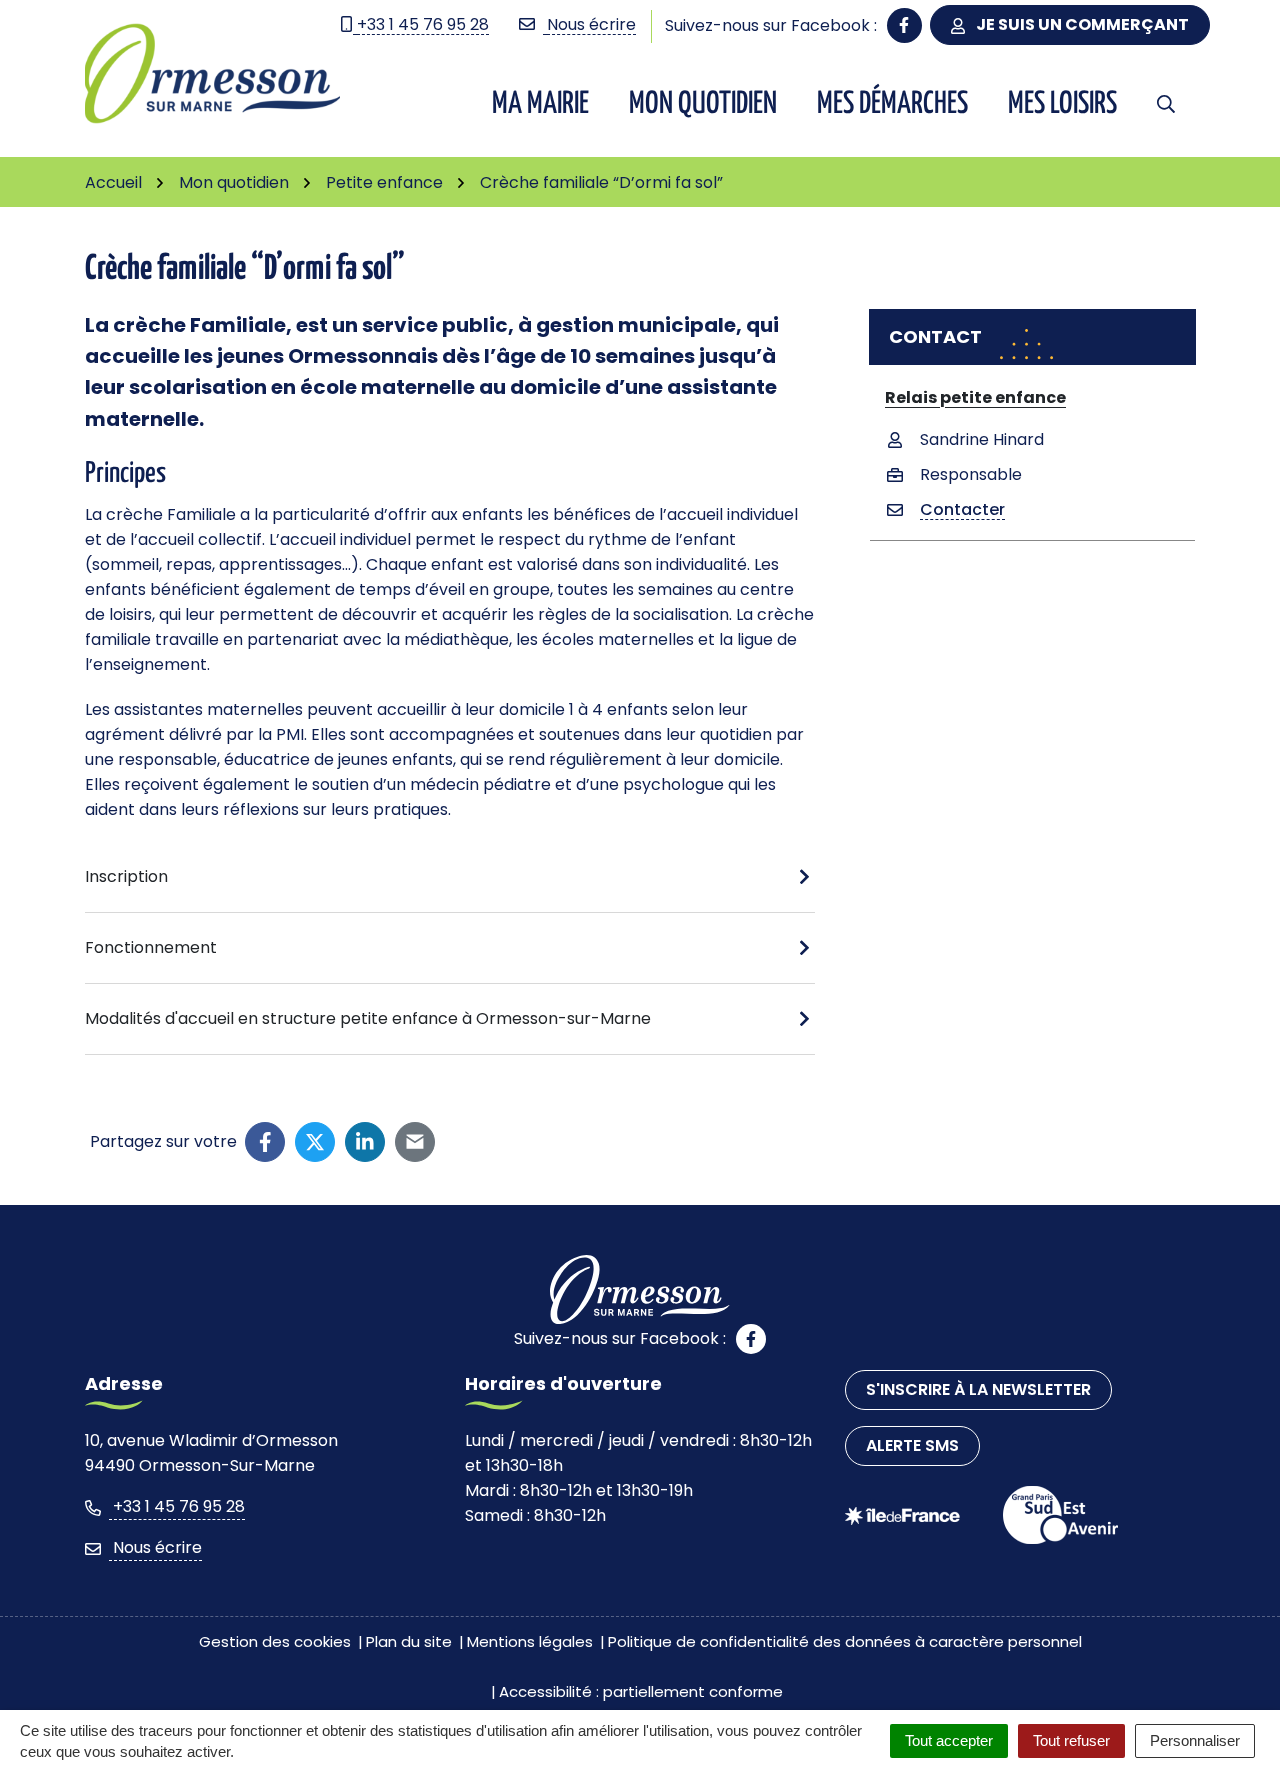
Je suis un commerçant (1081, 24)
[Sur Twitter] (315, 1142)
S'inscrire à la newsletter (978, 1389)
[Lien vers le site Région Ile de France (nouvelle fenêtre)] (902, 1516)
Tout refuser (1071, 1740)
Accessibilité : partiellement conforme (641, 1691)
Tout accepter (949, 1740)
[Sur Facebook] (265, 1142)
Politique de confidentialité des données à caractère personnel (845, 1641)
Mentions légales (530, 1641)
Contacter (962, 509)
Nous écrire (155, 1547)
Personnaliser (1195, 1740)
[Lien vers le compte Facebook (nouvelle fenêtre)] (904, 25)
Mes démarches (892, 104)
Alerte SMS (912, 1445)
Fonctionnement (151, 947)
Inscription (126, 876)
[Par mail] (415, 1142)
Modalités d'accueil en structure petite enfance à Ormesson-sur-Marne (368, 1018)
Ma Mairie (540, 104)
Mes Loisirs (1062, 104)
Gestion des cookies (275, 1641)
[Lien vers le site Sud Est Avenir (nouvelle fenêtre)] (1060, 1515)
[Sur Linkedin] (365, 1142)
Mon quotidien (703, 104)
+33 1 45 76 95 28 (177, 1506)
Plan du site (409, 1641)
